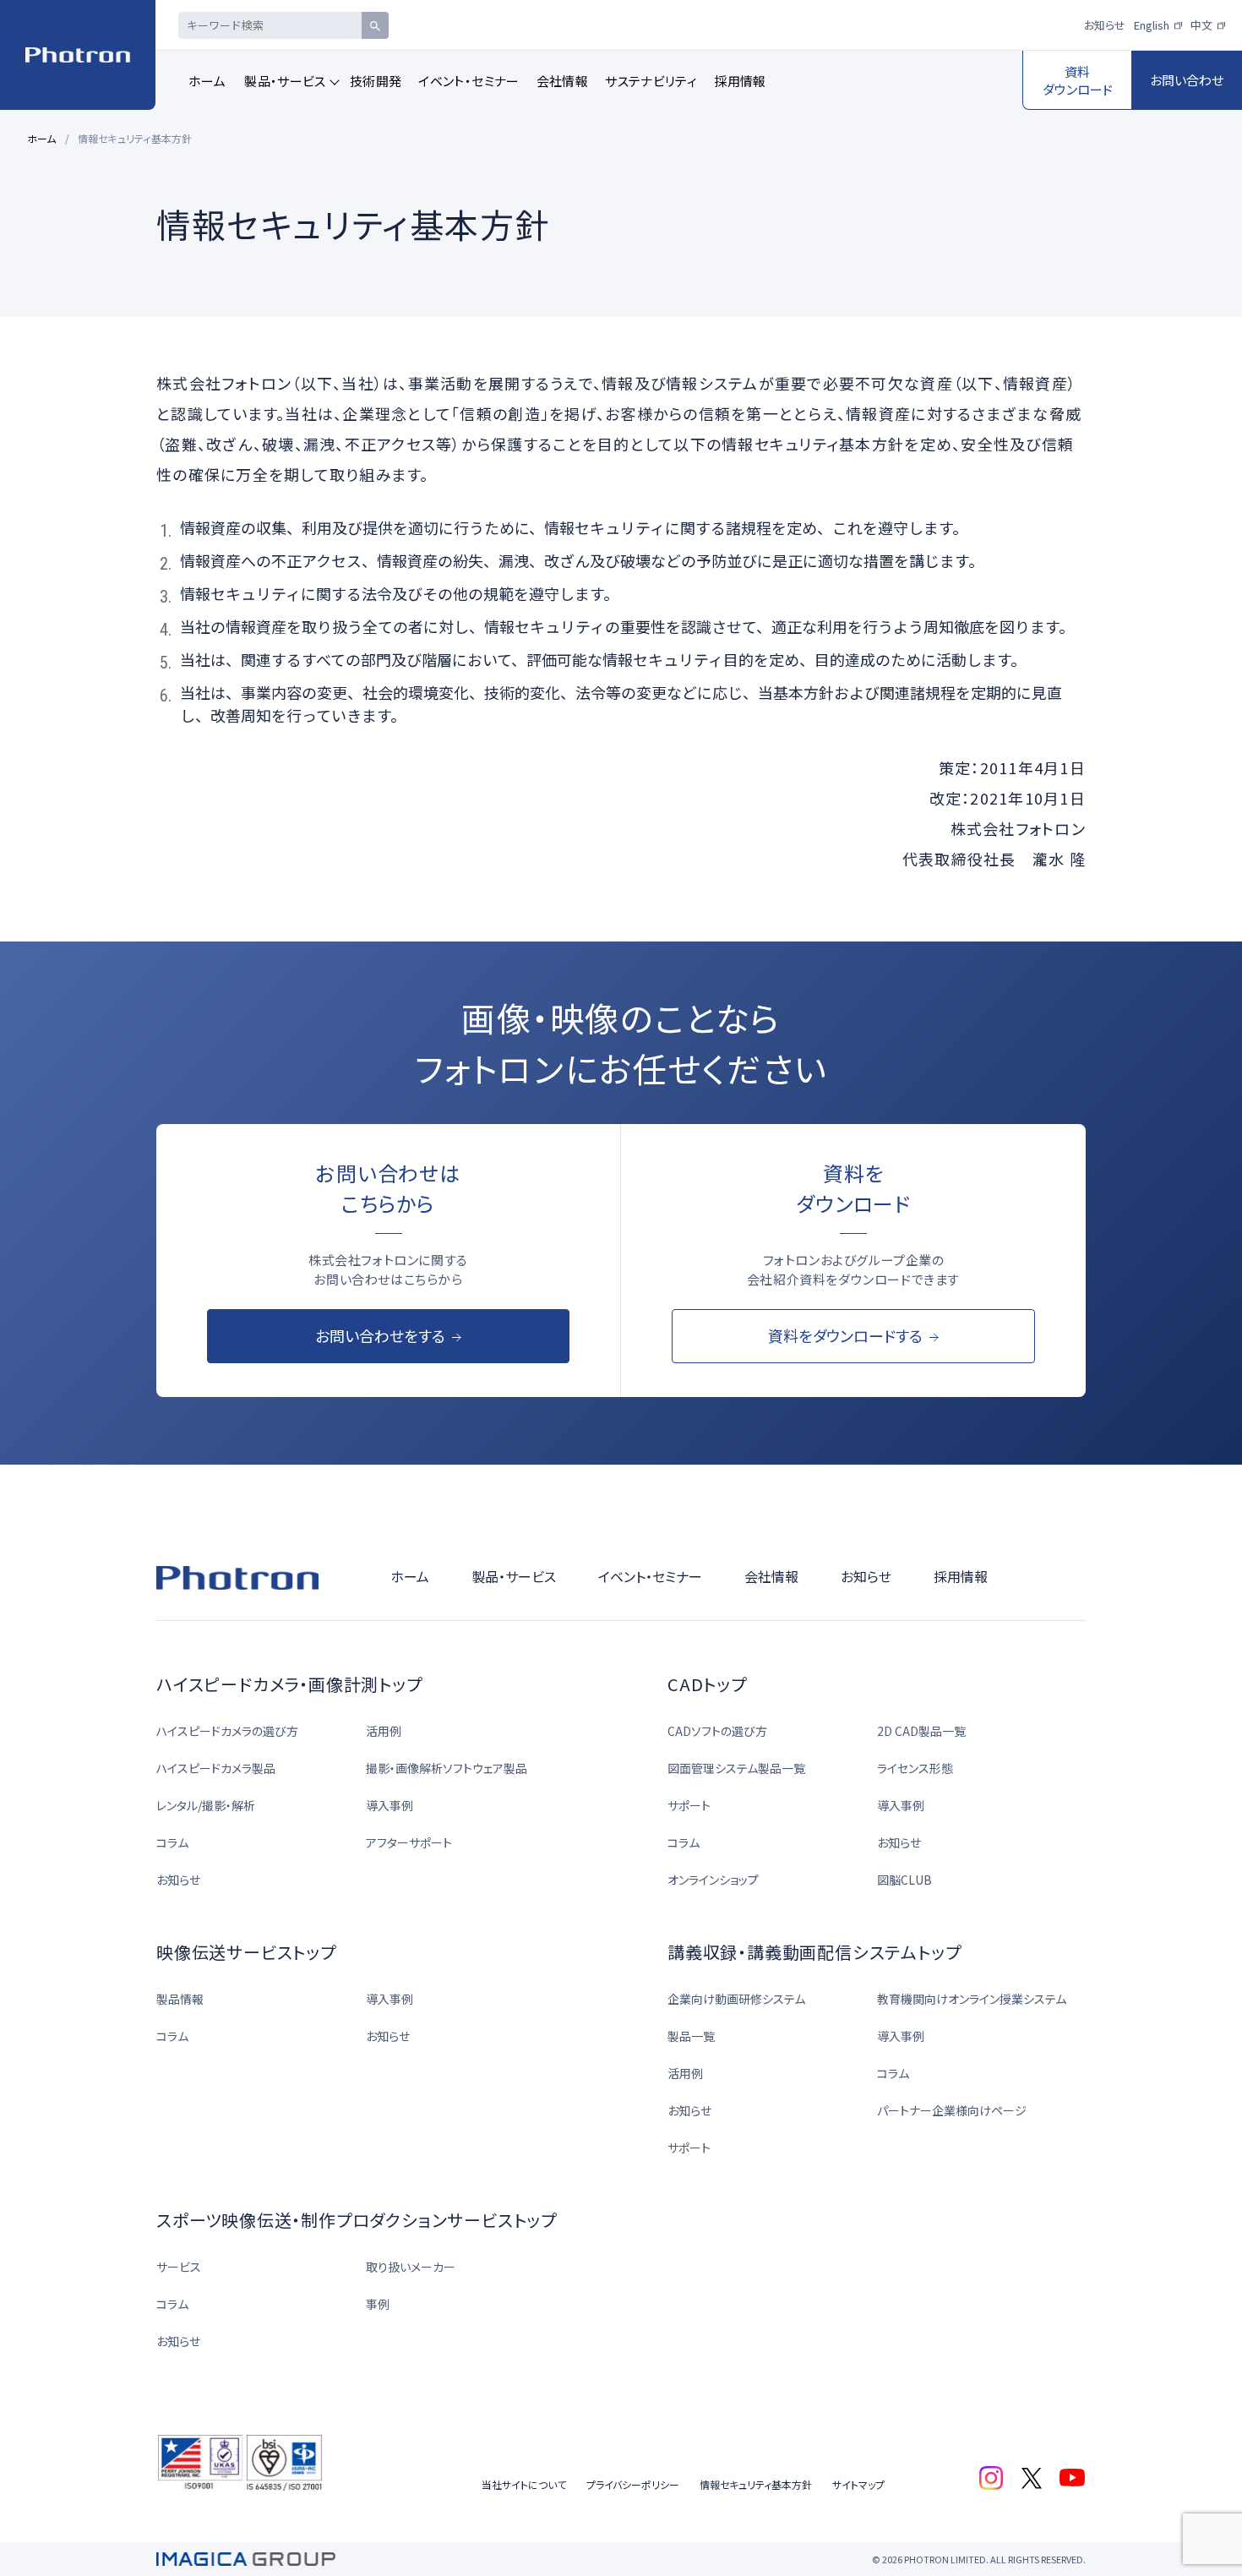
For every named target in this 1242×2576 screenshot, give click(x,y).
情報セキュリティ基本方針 (756, 2484)
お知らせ (1105, 25)
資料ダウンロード (1078, 80)
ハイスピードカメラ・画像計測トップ (289, 1684)
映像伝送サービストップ (246, 1952)
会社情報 (563, 81)
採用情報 (740, 81)
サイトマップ (858, 2484)
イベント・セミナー (468, 81)
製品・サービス (285, 81)
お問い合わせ (1187, 80)
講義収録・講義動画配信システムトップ (814, 1952)
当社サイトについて (524, 2484)
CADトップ (707, 1684)
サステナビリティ (651, 81)
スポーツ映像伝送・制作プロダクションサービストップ (357, 2220)
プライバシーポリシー (633, 2484)
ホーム (207, 81)
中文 (1201, 25)
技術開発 (376, 81)
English (1152, 25)
